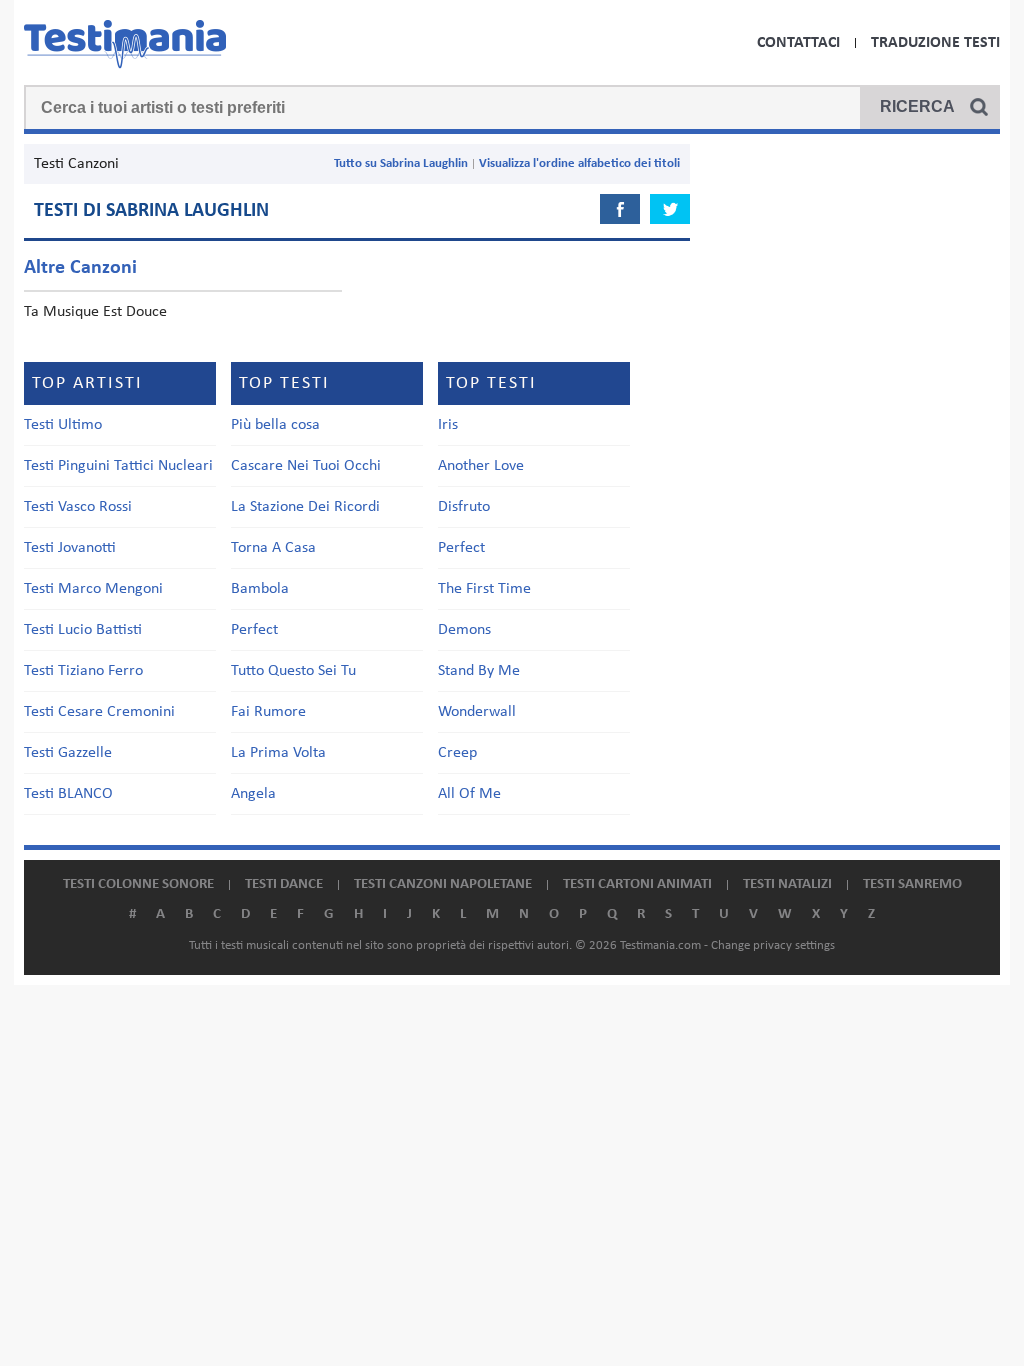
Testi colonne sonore (138, 884)
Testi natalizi (787, 884)
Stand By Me (479, 671)
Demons (464, 630)
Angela (253, 794)
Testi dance (284, 884)
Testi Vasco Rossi (78, 507)
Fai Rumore (268, 712)
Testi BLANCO (68, 794)
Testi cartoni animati (637, 884)
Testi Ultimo (63, 425)
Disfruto (464, 507)
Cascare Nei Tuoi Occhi (306, 466)
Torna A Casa (273, 548)
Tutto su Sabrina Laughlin (401, 163)
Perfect (254, 630)
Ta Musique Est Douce (95, 312)
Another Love (481, 466)
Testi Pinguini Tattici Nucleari (118, 466)
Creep (457, 753)
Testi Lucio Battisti (83, 630)
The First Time (484, 589)
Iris (448, 425)
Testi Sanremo (912, 884)
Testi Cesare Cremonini (99, 712)
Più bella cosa (275, 425)
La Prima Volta (278, 753)
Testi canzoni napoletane (443, 884)
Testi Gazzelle (68, 753)
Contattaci (798, 43)
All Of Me (469, 794)
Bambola (260, 589)
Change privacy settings (773, 945)
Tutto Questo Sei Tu (293, 671)
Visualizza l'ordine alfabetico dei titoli (579, 163)
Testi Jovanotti (70, 548)
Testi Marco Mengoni (93, 589)
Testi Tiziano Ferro (83, 671)
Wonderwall (477, 712)
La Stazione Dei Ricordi (305, 507)
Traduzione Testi (935, 43)
